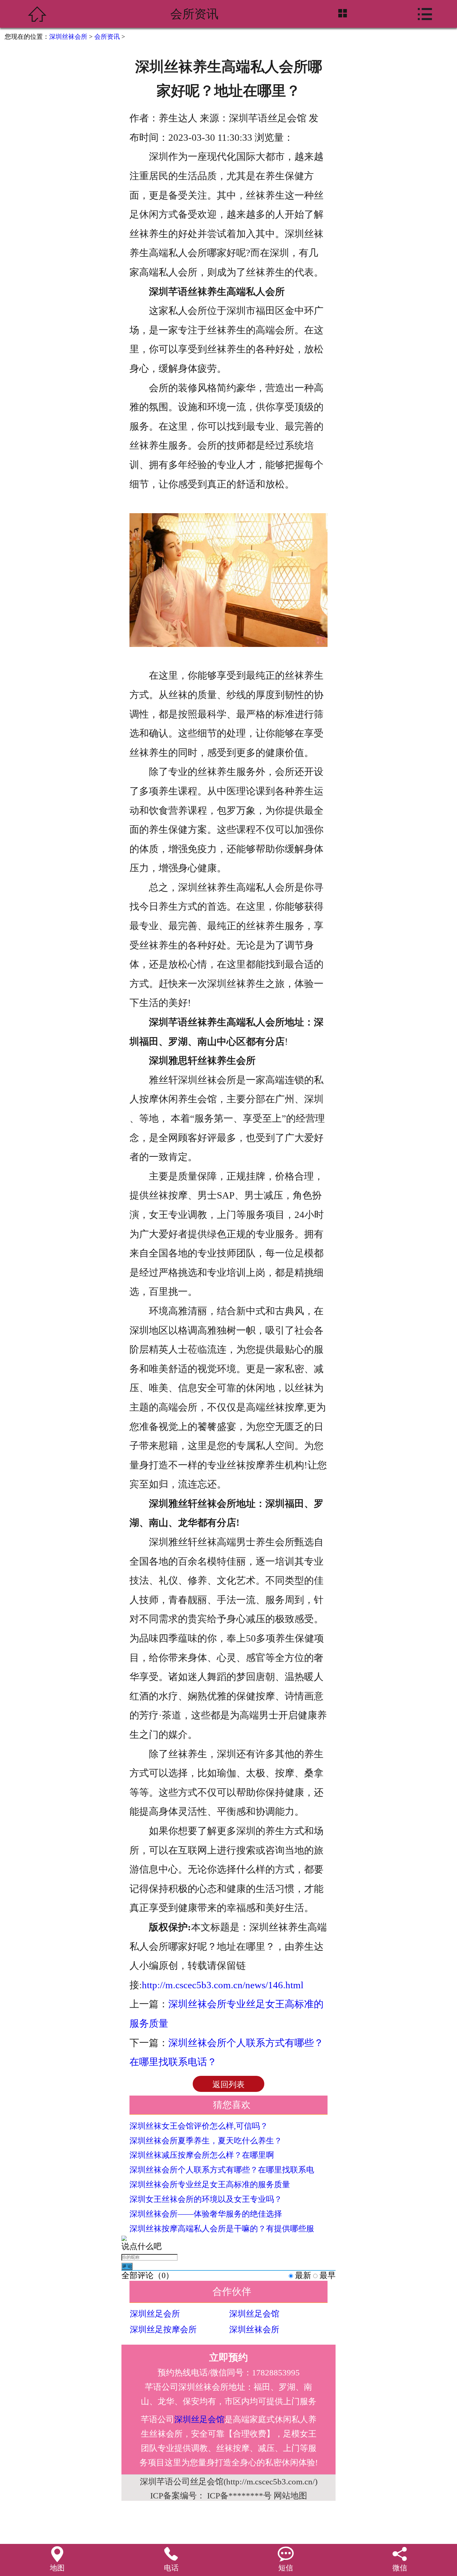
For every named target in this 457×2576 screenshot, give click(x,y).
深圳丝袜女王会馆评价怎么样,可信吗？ (199, 2126)
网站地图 (290, 2496)
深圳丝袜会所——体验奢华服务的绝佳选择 (206, 2214)
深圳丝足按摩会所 (163, 2329)
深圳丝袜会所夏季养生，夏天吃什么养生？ (206, 2141)
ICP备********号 (239, 2496)
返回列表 (229, 2085)
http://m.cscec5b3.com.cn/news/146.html (223, 1985)
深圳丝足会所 (155, 2314)
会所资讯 (107, 37)
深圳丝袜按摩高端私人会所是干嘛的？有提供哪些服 (222, 2229)
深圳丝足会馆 (254, 2314)
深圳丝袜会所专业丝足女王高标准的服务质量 (210, 2185)
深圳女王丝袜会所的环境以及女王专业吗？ (206, 2199)
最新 (303, 2275)
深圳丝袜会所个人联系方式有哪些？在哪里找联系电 (222, 2170)
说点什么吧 (142, 2246)
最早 (328, 2275)
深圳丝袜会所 (68, 37)
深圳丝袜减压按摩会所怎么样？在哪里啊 (202, 2155)
